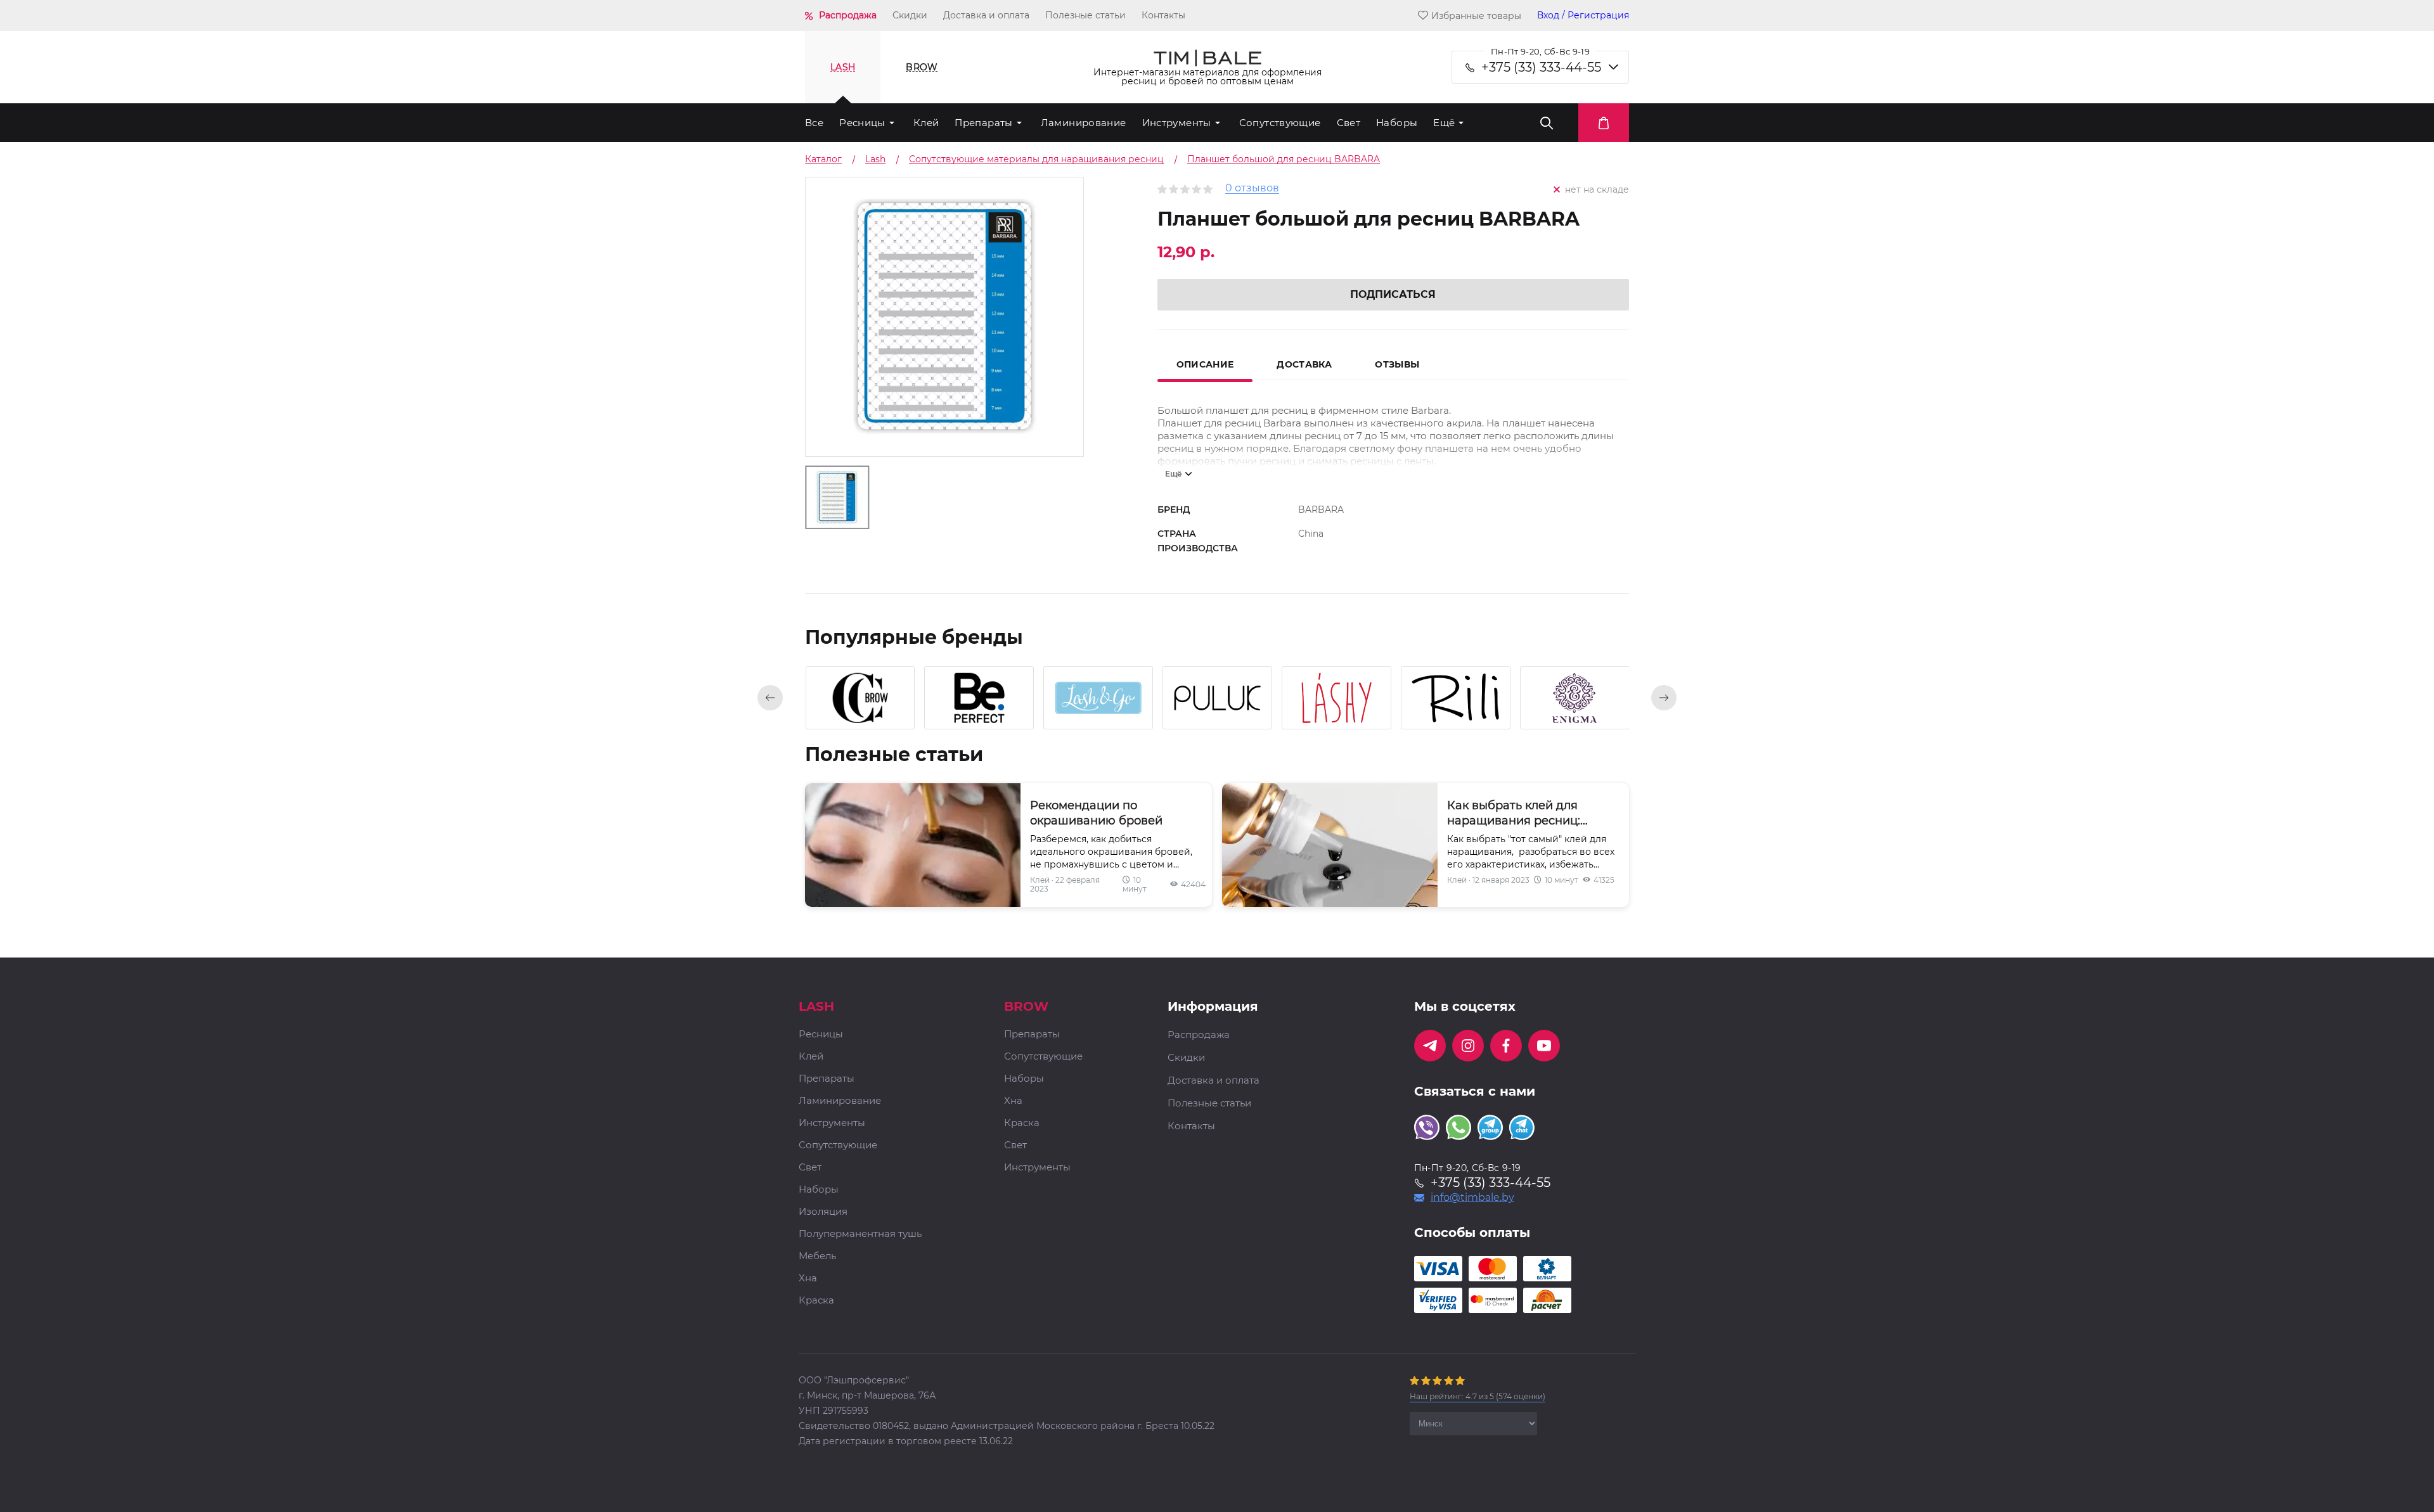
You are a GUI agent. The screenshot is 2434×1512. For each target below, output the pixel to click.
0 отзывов (1252, 189)
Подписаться (1393, 294)
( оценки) (1478, 1396)
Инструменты (1177, 123)
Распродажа (848, 15)
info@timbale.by (1472, 1198)
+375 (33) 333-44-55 (1541, 67)
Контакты (1163, 15)
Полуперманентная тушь (860, 1234)
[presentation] (770, 698)
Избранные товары (1476, 16)
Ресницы (862, 123)
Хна (808, 1278)
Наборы (1397, 123)
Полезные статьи (1085, 15)
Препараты (983, 123)
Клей (926, 123)
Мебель (817, 1256)
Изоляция (823, 1212)
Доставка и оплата (986, 15)
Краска (816, 1301)
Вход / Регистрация (1583, 16)
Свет (1349, 123)
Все (814, 123)
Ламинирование (1084, 123)
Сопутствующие (1280, 123)
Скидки (910, 15)
